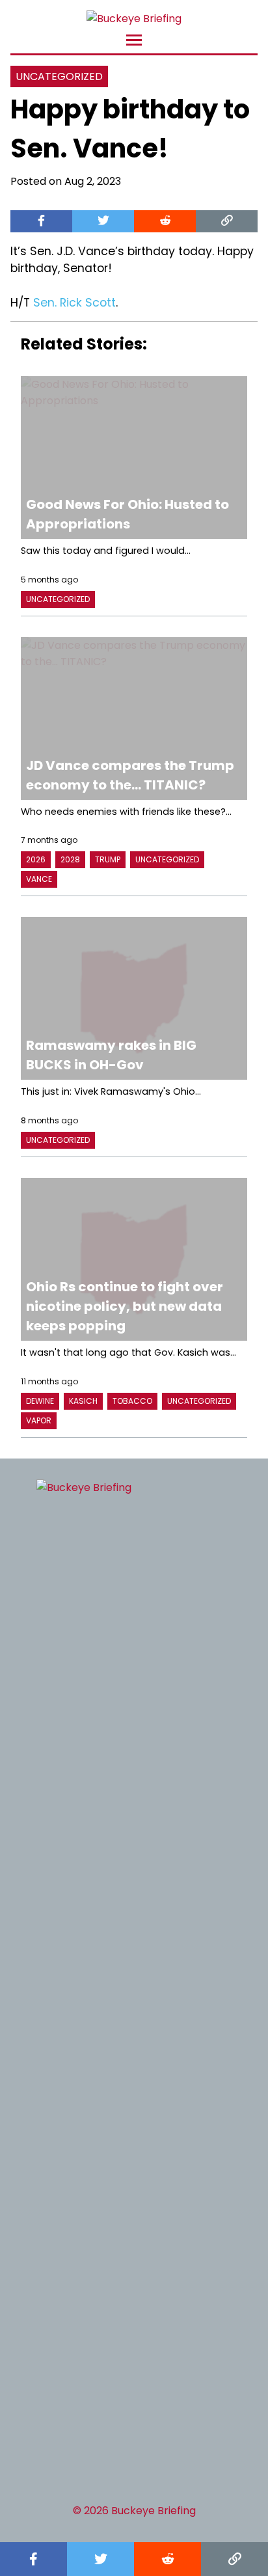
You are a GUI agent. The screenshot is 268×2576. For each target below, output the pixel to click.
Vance (39, 879)
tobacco (132, 1401)
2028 (70, 859)
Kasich (83, 1401)
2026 (36, 859)
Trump (108, 859)
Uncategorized (59, 76)
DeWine (40, 1401)
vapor (39, 1420)
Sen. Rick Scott (74, 303)
